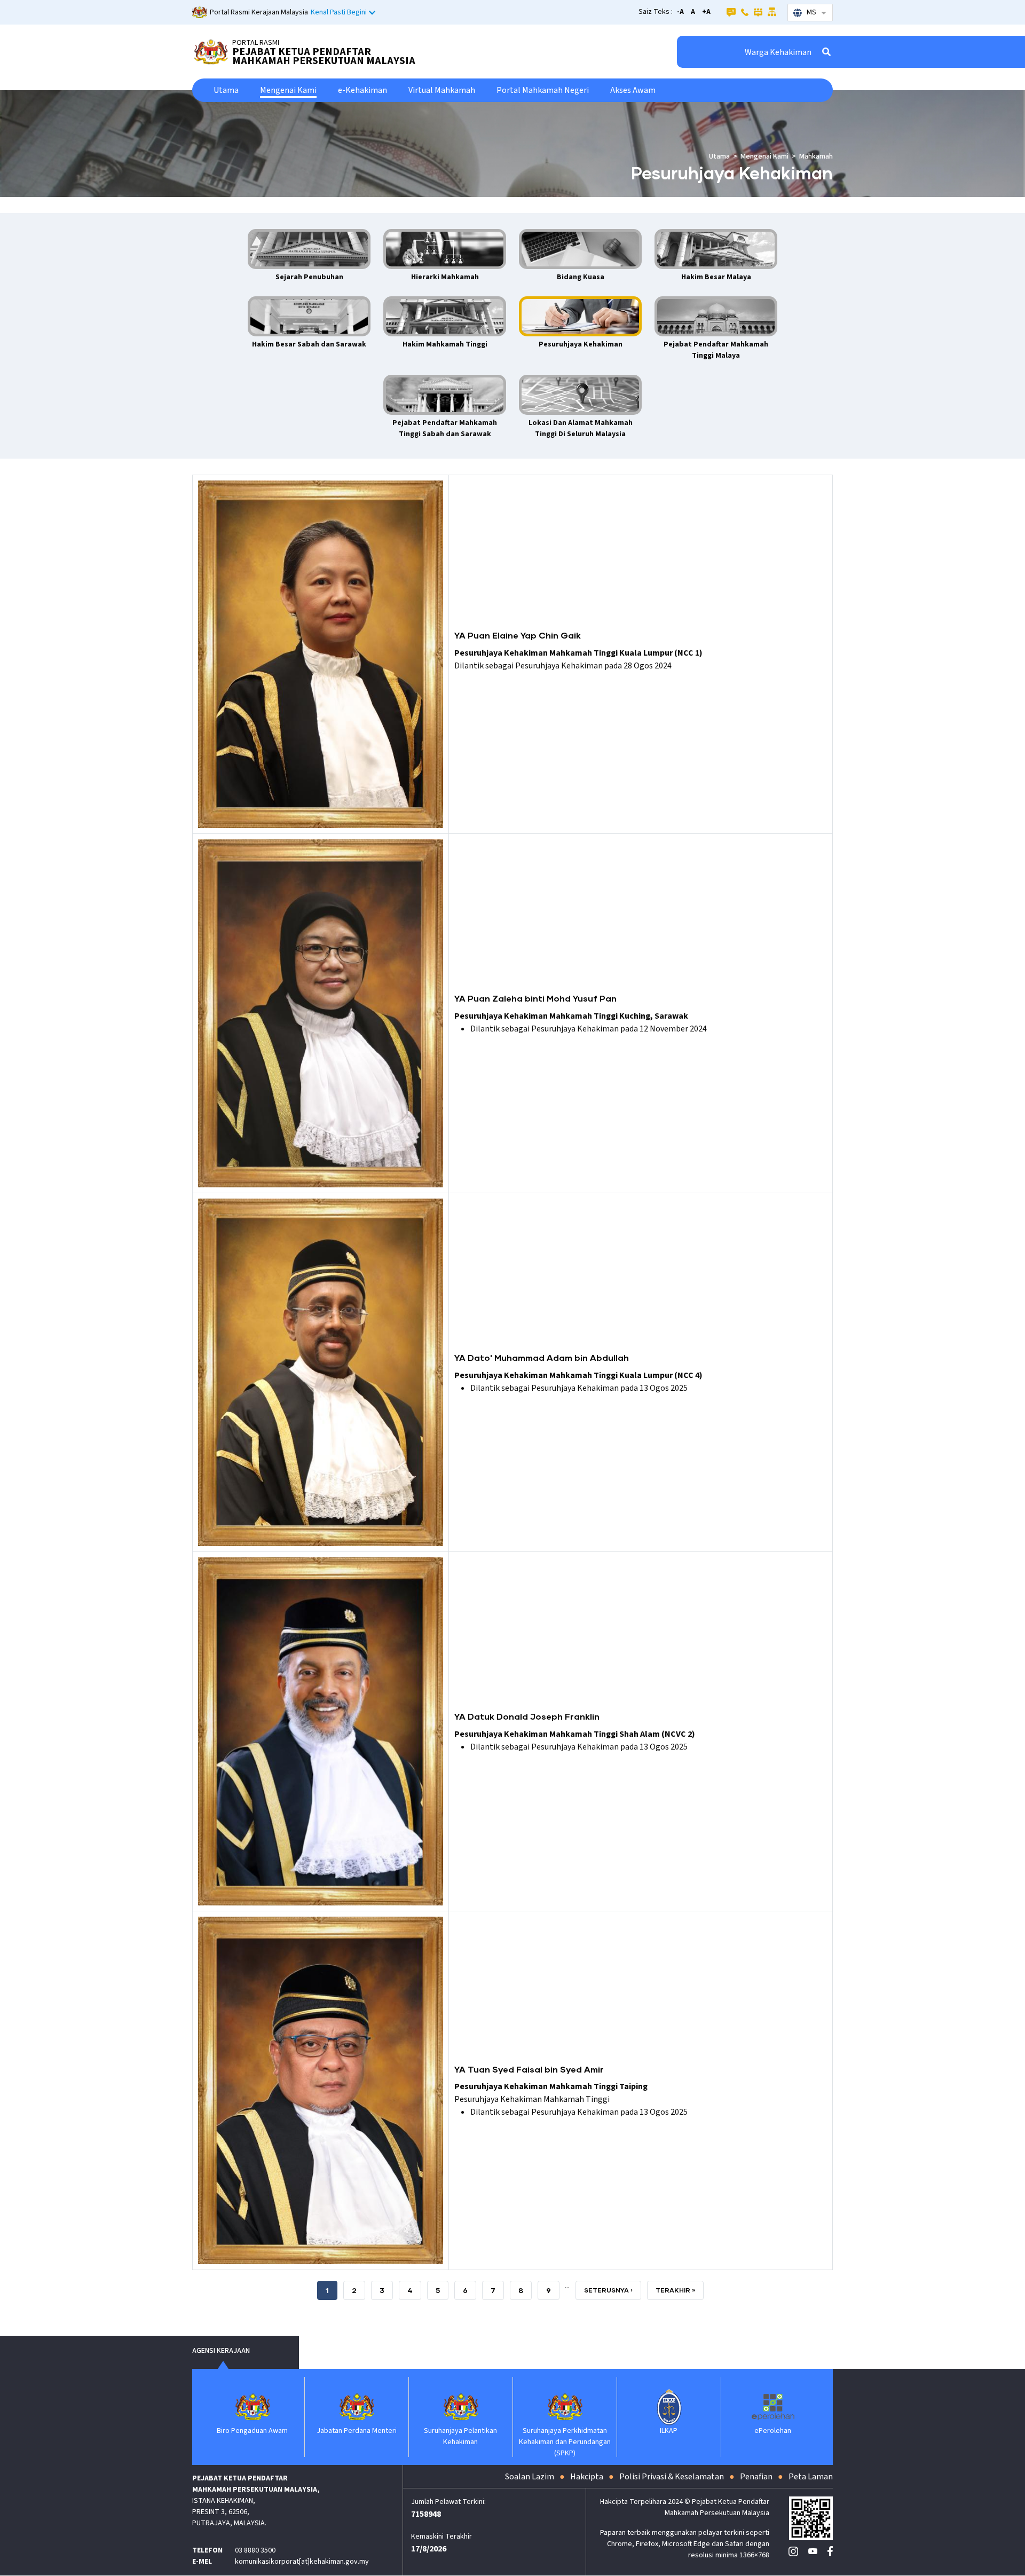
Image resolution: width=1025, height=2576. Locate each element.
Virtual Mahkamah (442, 90)
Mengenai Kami (288, 90)
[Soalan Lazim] (731, 12)
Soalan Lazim (530, 2477)
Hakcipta (587, 2477)
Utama (226, 90)
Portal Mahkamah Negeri (543, 90)
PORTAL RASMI (256, 43)
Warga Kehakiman (778, 52)
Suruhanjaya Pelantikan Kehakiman (356, 2436)
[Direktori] (745, 12)
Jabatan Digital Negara (773, 2431)
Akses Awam (633, 90)
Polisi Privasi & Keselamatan (672, 2477)
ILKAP (565, 2431)
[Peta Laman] (772, 12)
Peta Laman (811, 2477)
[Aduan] (758, 12)
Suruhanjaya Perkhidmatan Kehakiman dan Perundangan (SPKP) (461, 2442)
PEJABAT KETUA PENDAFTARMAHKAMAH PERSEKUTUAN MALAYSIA (324, 56)
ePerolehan (669, 2431)
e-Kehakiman (362, 90)
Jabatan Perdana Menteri (253, 2431)
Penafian (756, 2477)
